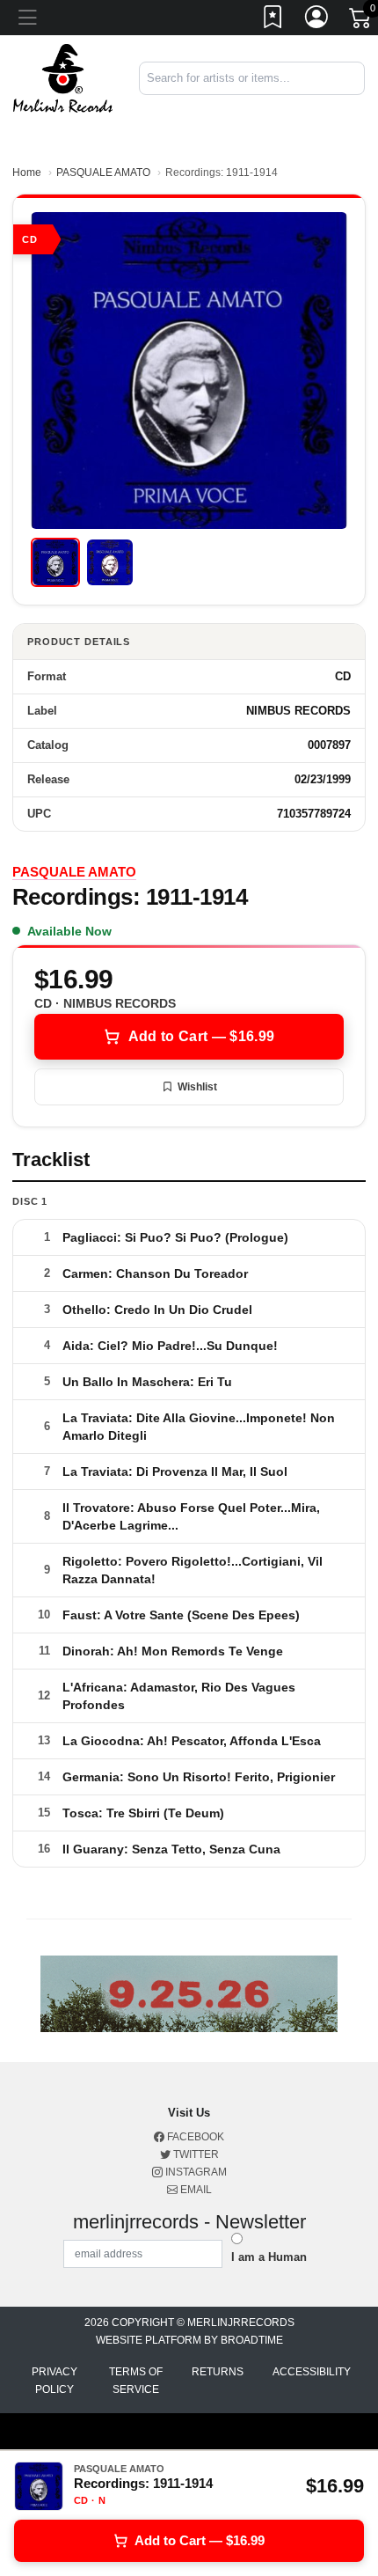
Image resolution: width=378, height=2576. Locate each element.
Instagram (195, 2172)
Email (195, 2190)
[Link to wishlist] (273, 20)
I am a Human (269, 2257)
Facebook (194, 2137)
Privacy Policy (55, 2381)
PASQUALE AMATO (103, 172)
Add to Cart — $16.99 (201, 1036)
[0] (361, 21)
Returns (218, 2372)
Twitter (195, 2154)
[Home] (63, 77)
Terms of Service (136, 2381)
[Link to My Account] (317, 20)
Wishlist (197, 1087)
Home (27, 172)
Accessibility (312, 2372)
